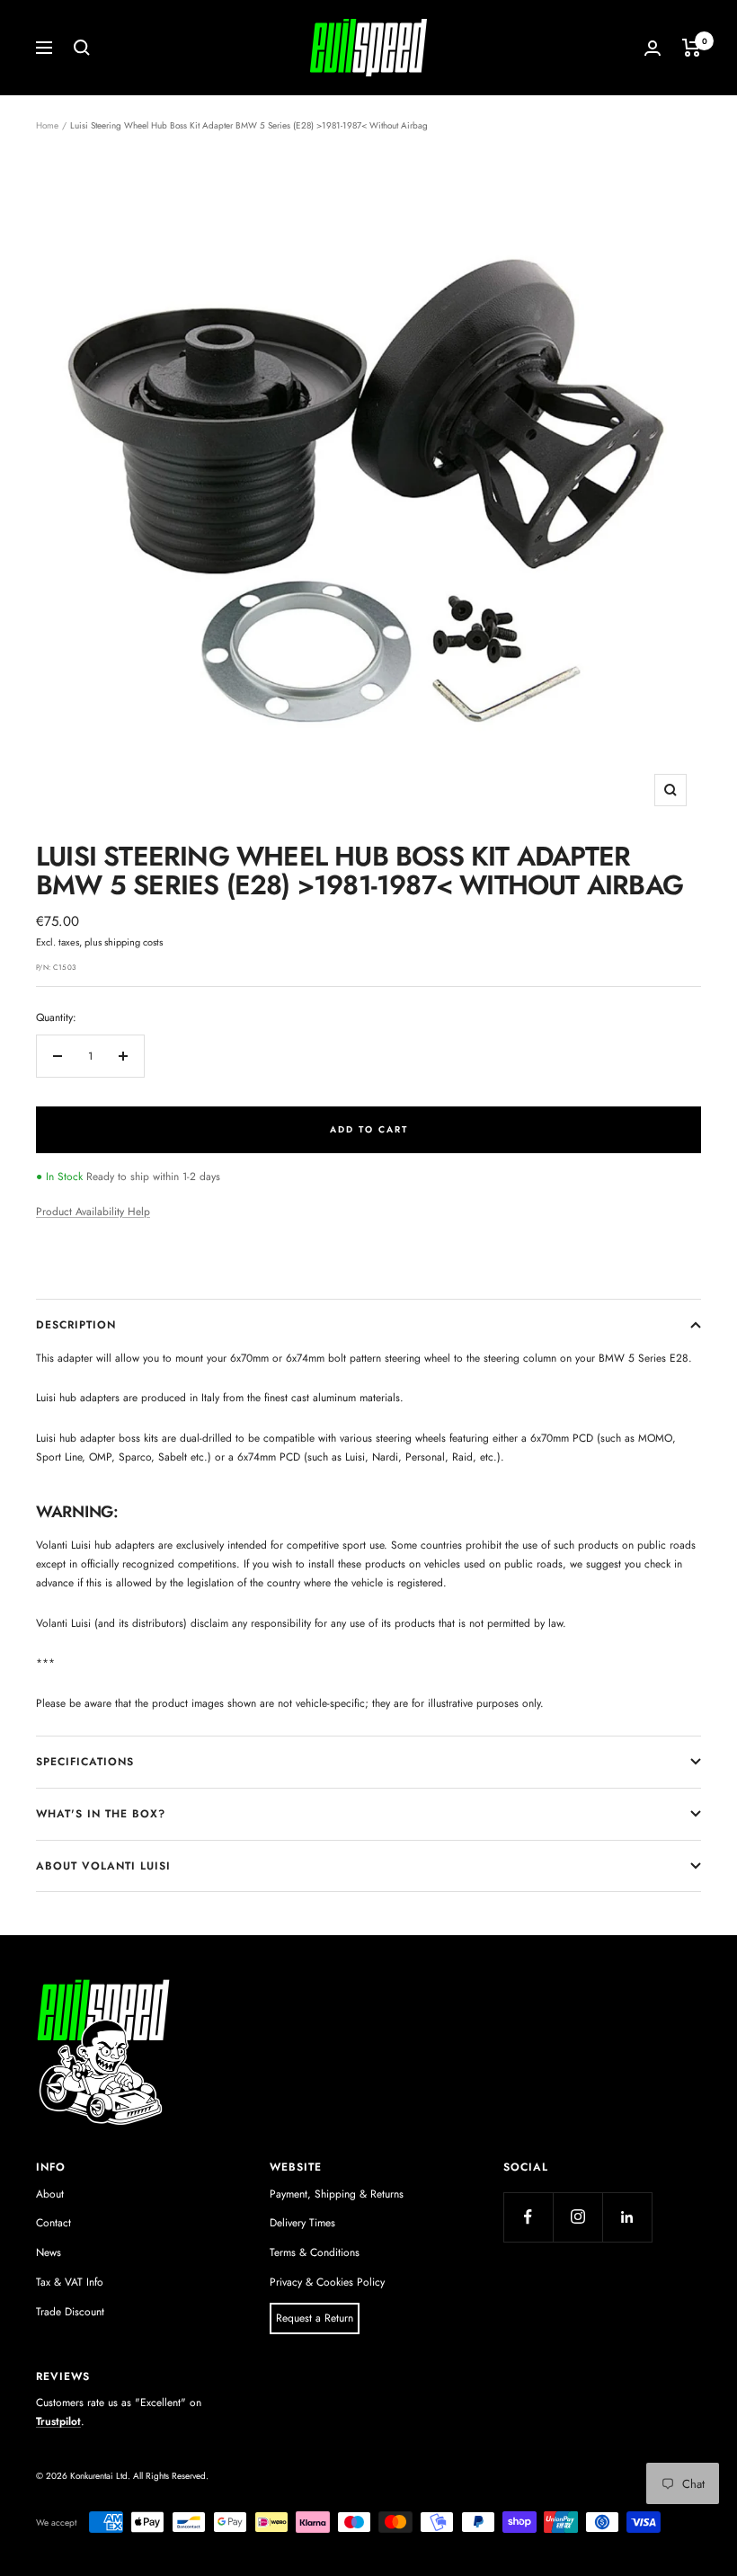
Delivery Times (302, 2223)
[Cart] (692, 48)
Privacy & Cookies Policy (327, 2282)
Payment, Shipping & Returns (337, 2194)
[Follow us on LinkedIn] (627, 2217)
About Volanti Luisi (103, 1866)
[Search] (82, 48)
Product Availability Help (93, 1212)
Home (47, 125)
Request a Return (315, 2318)
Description (76, 1325)
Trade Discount (70, 2312)
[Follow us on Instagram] (577, 2217)
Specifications (85, 1762)
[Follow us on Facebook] (528, 2217)
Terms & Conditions (315, 2252)
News (49, 2252)
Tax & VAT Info (70, 2282)
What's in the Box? (101, 1814)
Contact (53, 2223)
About (50, 2194)
